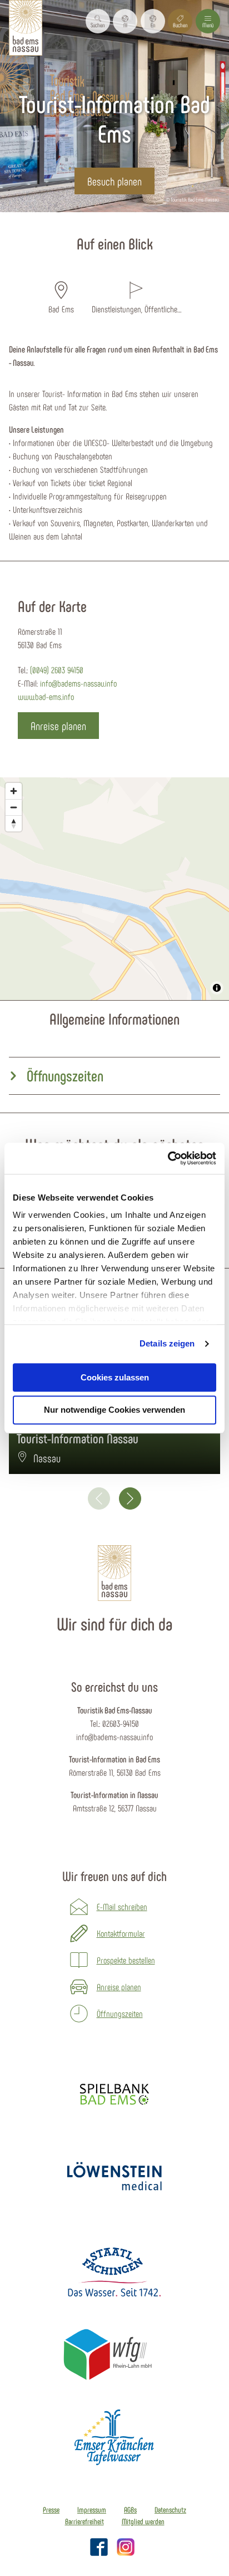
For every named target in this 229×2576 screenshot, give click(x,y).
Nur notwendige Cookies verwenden (114, 1410)
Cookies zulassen (115, 1377)
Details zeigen (167, 1343)
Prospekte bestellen (126, 1960)
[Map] (114, 889)
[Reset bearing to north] (14, 823)
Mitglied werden (143, 2521)
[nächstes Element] (130, 1498)
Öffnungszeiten (120, 2013)
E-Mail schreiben (122, 1906)
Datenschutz (170, 2510)
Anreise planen (119, 1987)
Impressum (92, 2510)
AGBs (130, 2510)
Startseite (69, 219)
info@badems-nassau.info (78, 683)
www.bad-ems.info (46, 696)
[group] (114, 1076)
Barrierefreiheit (84, 2521)
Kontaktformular (121, 1933)
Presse (51, 2510)
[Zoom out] (14, 807)
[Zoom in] (14, 791)
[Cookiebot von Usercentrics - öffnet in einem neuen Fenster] (168, 1158)
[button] (125, 21)
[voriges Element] (99, 1498)
